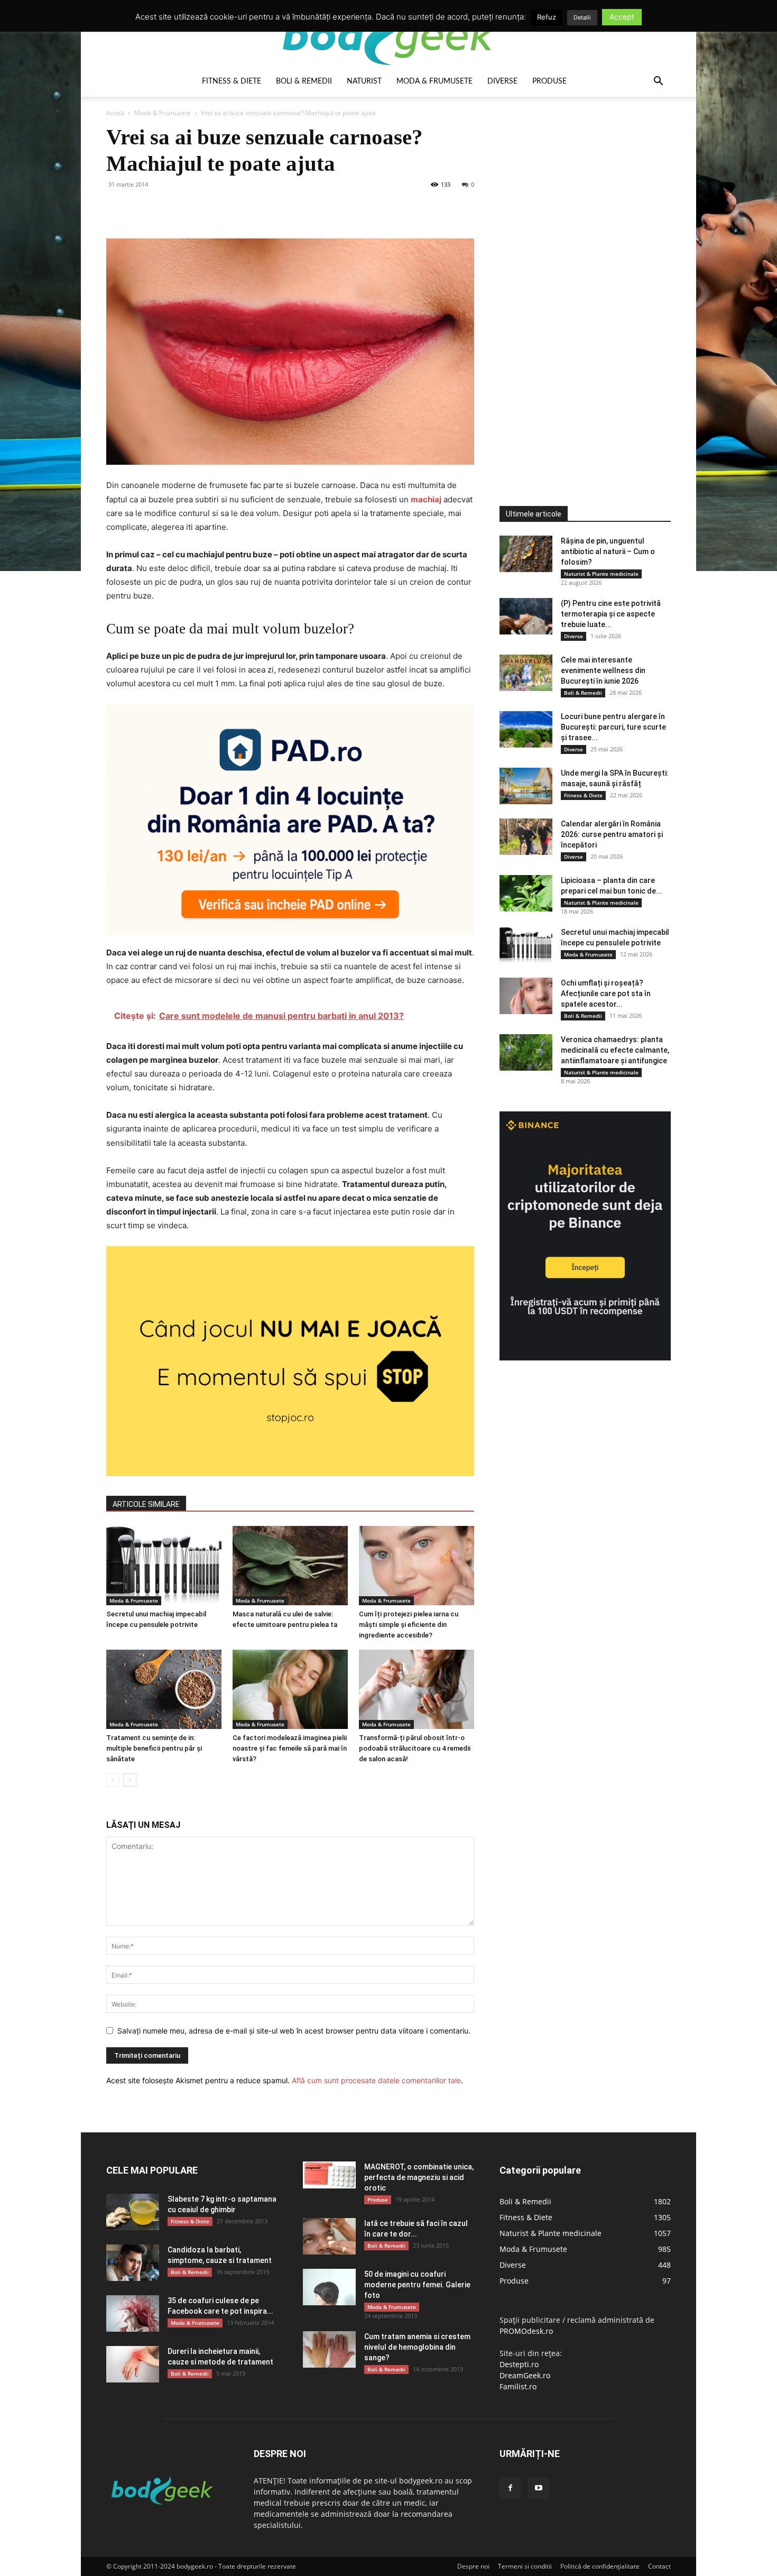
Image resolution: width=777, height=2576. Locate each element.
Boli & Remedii (304, 81)
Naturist (364, 81)
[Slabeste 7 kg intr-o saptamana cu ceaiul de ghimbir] (133, 2212)
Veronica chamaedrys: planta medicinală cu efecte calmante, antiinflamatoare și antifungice (615, 1050)
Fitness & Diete (232, 81)
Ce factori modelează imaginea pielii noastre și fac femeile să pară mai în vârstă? (290, 1748)
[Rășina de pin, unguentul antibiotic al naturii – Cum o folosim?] (526, 554)
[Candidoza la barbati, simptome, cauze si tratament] (133, 2263)
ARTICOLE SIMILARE (146, 1504)
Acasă (115, 113)
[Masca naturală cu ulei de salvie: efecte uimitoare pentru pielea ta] (290, 1566)
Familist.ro (518, 2386)
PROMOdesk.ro (526, 2331)
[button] (658, 82)
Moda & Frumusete (434, 81)
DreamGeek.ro (525, 2375)
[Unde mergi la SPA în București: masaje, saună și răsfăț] (526, 786)
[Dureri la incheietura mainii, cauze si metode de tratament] (133, 2364)
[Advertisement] (579, 282)
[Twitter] (141, 208)
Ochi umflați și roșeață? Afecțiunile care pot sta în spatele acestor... (606, 993)
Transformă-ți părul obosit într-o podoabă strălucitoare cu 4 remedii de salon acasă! (415, 1748)
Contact (659, 2566)
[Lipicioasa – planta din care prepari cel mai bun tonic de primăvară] (526, 893)
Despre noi (473, 2566)
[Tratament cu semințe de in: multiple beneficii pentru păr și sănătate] (164, 1689)
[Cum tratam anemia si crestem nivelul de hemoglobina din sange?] (329, 2349)
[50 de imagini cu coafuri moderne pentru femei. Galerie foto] (329, 2287)
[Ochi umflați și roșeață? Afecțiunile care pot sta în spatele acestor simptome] (526, 996)
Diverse (502, 81)
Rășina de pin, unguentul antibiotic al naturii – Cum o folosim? (608, 551)
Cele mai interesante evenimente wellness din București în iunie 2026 (603, 670)
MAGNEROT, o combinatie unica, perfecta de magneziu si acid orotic (419, 2177)
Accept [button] (622, 17)
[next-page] (130, 1780)
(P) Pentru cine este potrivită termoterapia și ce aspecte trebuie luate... (611, 614)
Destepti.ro (519, 2364)
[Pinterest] (165, 208)
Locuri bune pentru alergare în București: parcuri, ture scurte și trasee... (613, 727)
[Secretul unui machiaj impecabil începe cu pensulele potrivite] (164, 1566)
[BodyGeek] (388, 35)
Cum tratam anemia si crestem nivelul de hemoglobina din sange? (417, 2347)
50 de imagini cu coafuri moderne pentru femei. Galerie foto (417, 2285)
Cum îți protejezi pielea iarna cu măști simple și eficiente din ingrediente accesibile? (409, 1625)
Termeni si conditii (525, 2566)
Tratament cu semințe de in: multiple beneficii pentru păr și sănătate (154, 1748)
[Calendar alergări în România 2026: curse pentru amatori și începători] (526, 837)
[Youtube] (539, 2488)
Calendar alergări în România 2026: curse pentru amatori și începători (612, 834)
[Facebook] (117, 208)
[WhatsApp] (190, 208)
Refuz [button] (547, 17)
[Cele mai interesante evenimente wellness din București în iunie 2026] (526, 673)
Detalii (582, 17)
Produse (549, 81)
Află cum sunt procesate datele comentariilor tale (376, 2080)
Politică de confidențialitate (600, 2566)
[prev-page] (113, 1780)
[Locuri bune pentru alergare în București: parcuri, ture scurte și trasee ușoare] (526, 729)
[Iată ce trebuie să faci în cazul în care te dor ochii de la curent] (329, 2236)
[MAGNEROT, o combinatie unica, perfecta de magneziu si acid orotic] (329, 2175)
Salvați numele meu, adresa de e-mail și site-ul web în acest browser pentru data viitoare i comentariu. (294, 2031)
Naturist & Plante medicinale (601, 574)
